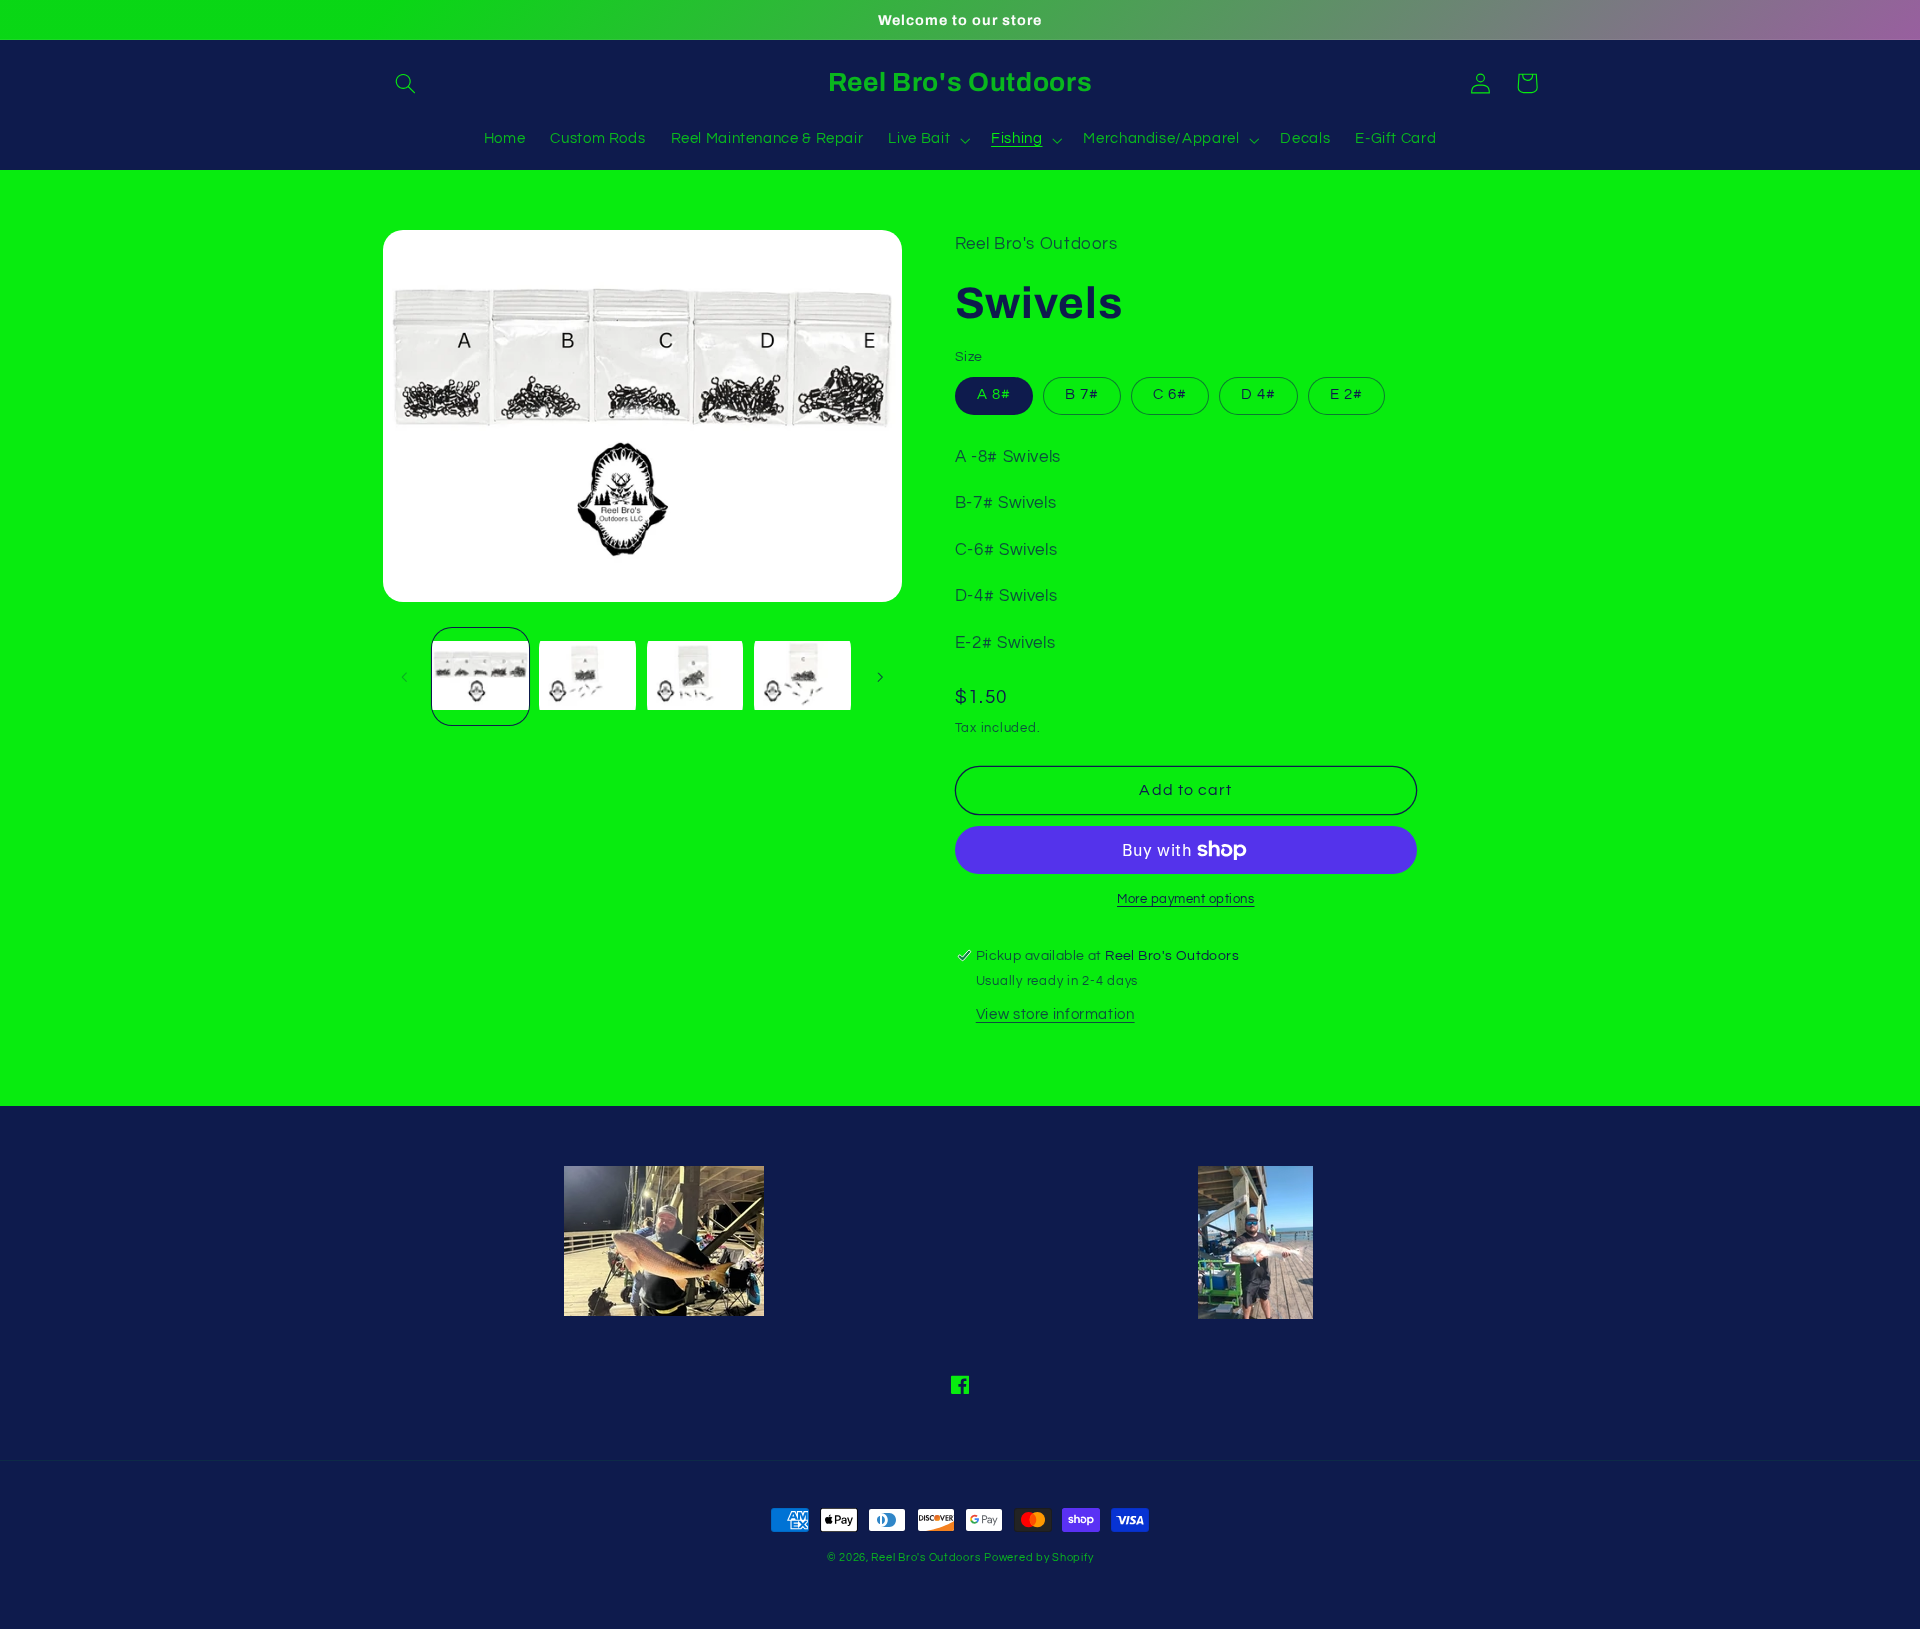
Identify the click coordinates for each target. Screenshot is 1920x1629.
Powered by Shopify (1038, 1557)
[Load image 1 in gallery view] (480, 676)
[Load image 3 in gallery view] (695, 676)
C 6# (1170, 394)
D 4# (1258, 394)
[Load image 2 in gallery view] (587, 676)
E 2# (1346, 394)
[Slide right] (880, 677)
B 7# (1082, 394)
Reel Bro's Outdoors (925, 1557)
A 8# (994, 394)
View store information (1055, 1014)
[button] (406, 83)
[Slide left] (405, 677)
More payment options (1186, 899)
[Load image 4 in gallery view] (802, 676)
